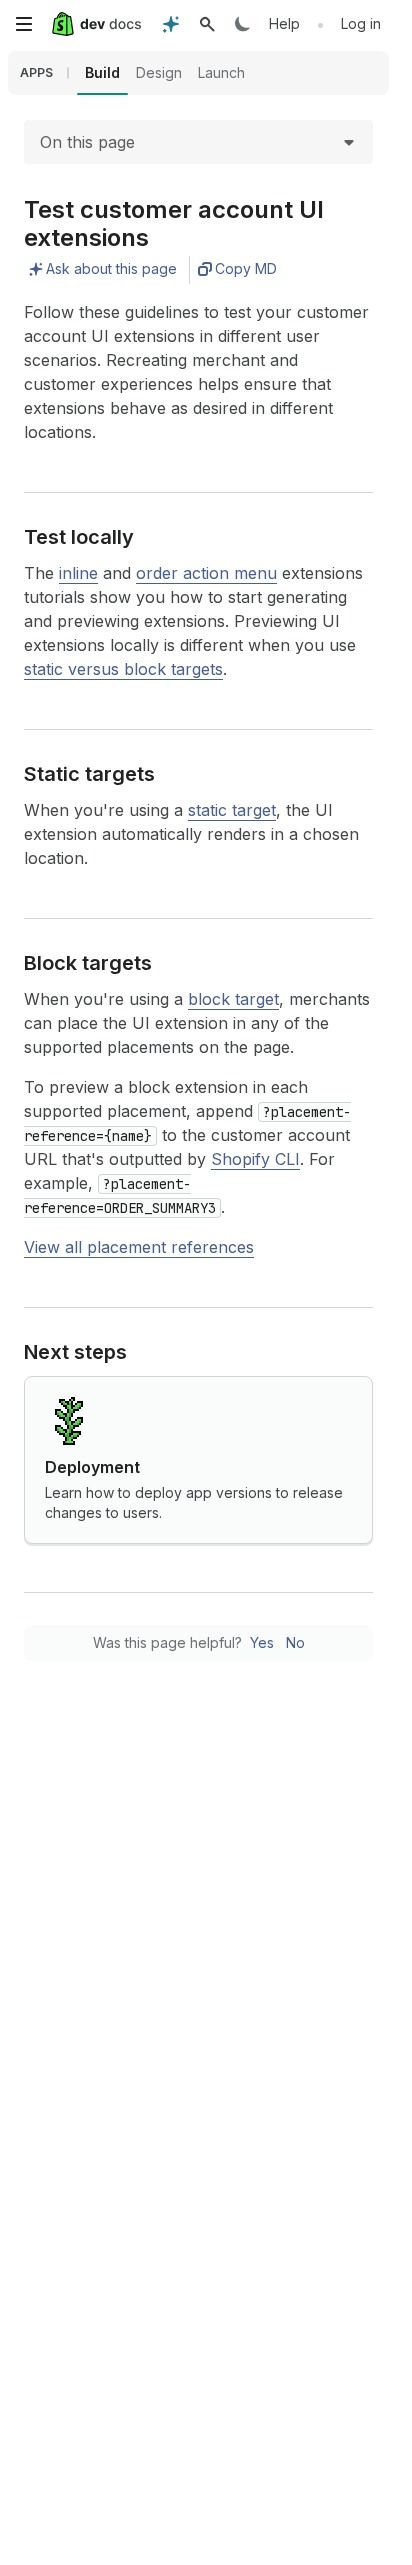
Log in (361, 23)
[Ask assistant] (171, 24)
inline (78, 573)
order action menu (206, 573)
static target (232, 810)
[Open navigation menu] (24, 24)
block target (233, 999)
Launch (221, 72)
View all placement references (139, 1247)
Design (159, 72)
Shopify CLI (255, 1159)
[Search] (207, 24)
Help (284, 23)
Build (102, 72)
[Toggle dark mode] (243, 24)
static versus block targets (123, 669)
